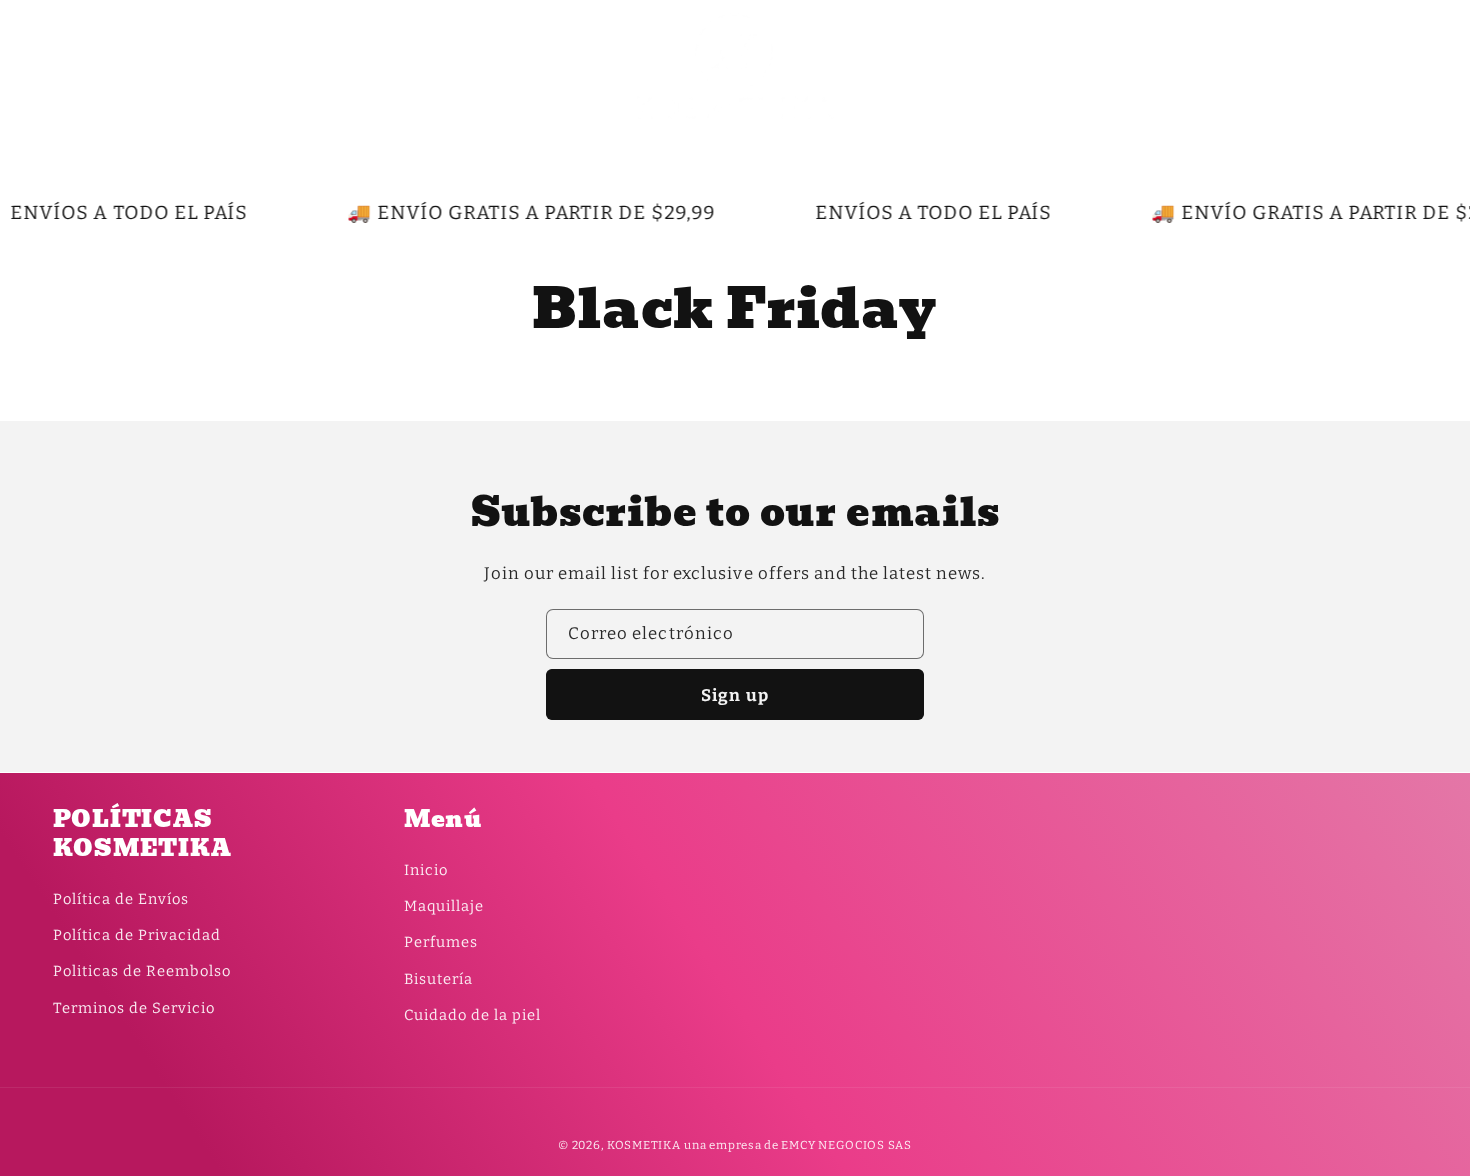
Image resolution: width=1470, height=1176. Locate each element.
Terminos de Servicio (134, 1008)
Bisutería (438, 979)
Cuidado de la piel (472, 1015)
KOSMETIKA (644, 1145)
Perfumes (441, 942)
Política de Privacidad (137, 935)
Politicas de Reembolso (142, 971)
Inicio (426, 870)
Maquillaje (444, 906)
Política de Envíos (121, 899)
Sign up (734, 695)
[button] (76, 66)
